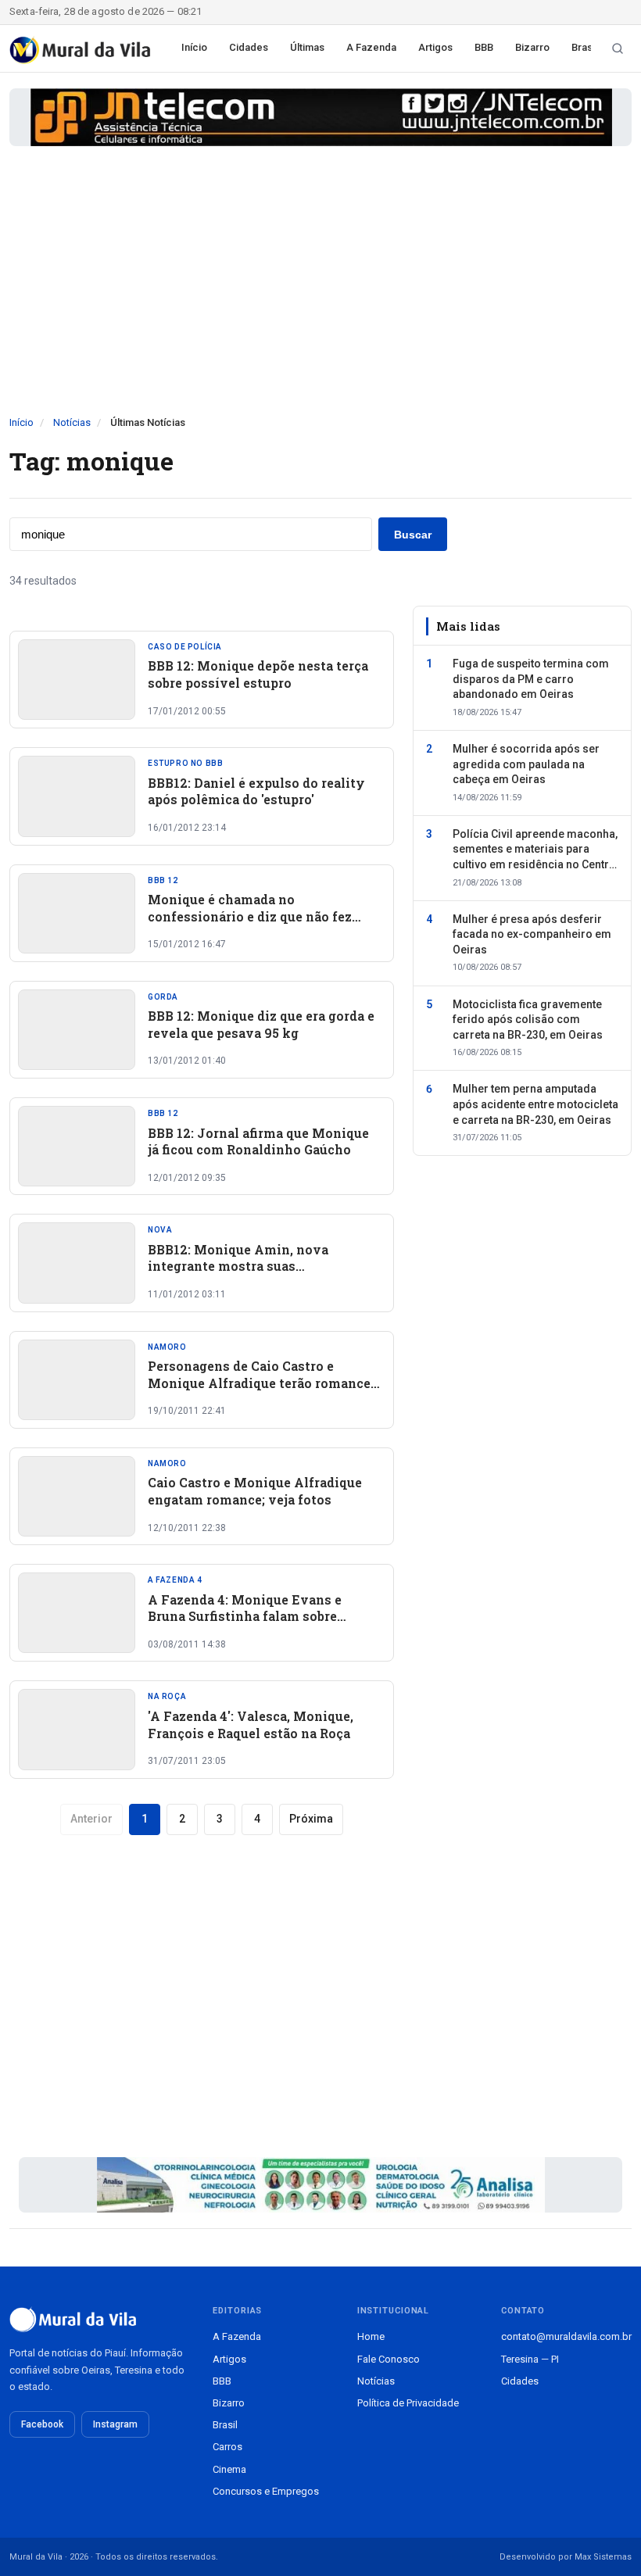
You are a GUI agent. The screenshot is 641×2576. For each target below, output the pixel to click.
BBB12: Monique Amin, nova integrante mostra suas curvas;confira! (238, 1266)
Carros (227, 2447)
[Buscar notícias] (618, 48)
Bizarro (532, 47)
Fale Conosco (389, 2359)
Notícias (72, 422)
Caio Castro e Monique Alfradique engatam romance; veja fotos (255, 1491)
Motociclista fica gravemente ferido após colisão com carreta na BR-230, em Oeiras (528, 1020)
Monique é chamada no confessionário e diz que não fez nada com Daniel (250, 916)
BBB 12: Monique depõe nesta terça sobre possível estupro (258, 674)
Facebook (42, 2424)
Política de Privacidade (408, 2403)
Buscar (413, 535)
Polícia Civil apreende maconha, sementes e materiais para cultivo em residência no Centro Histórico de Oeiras (535, 850)
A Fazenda (371, 47)
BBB (484, 47)
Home (371, 2336)
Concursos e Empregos (266, 2491)
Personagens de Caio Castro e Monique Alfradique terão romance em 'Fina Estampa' (259, 1383)
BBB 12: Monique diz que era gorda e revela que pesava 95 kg (261, 1024)
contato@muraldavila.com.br (566, 2336)
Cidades (249, 47)
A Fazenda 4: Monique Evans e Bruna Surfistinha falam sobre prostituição (245, 1616)
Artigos (435, 47)
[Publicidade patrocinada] (320, 117)
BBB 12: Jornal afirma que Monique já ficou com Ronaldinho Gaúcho (258, 1141)
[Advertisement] (320, 298)
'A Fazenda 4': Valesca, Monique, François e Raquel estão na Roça (251, 1724)
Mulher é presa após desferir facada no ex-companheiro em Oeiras (532, 934)
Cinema (229, 2469)
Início (194, 47)
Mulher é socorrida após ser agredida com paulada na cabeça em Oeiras (526, 764)
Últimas (307, 47)
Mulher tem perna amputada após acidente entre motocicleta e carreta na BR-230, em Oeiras (535, 1104)
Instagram (115, 2424)
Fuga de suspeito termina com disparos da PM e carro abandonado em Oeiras (531, 679)
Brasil (584, 47)
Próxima (311, 1819)
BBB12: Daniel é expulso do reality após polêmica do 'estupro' (256, 791)
